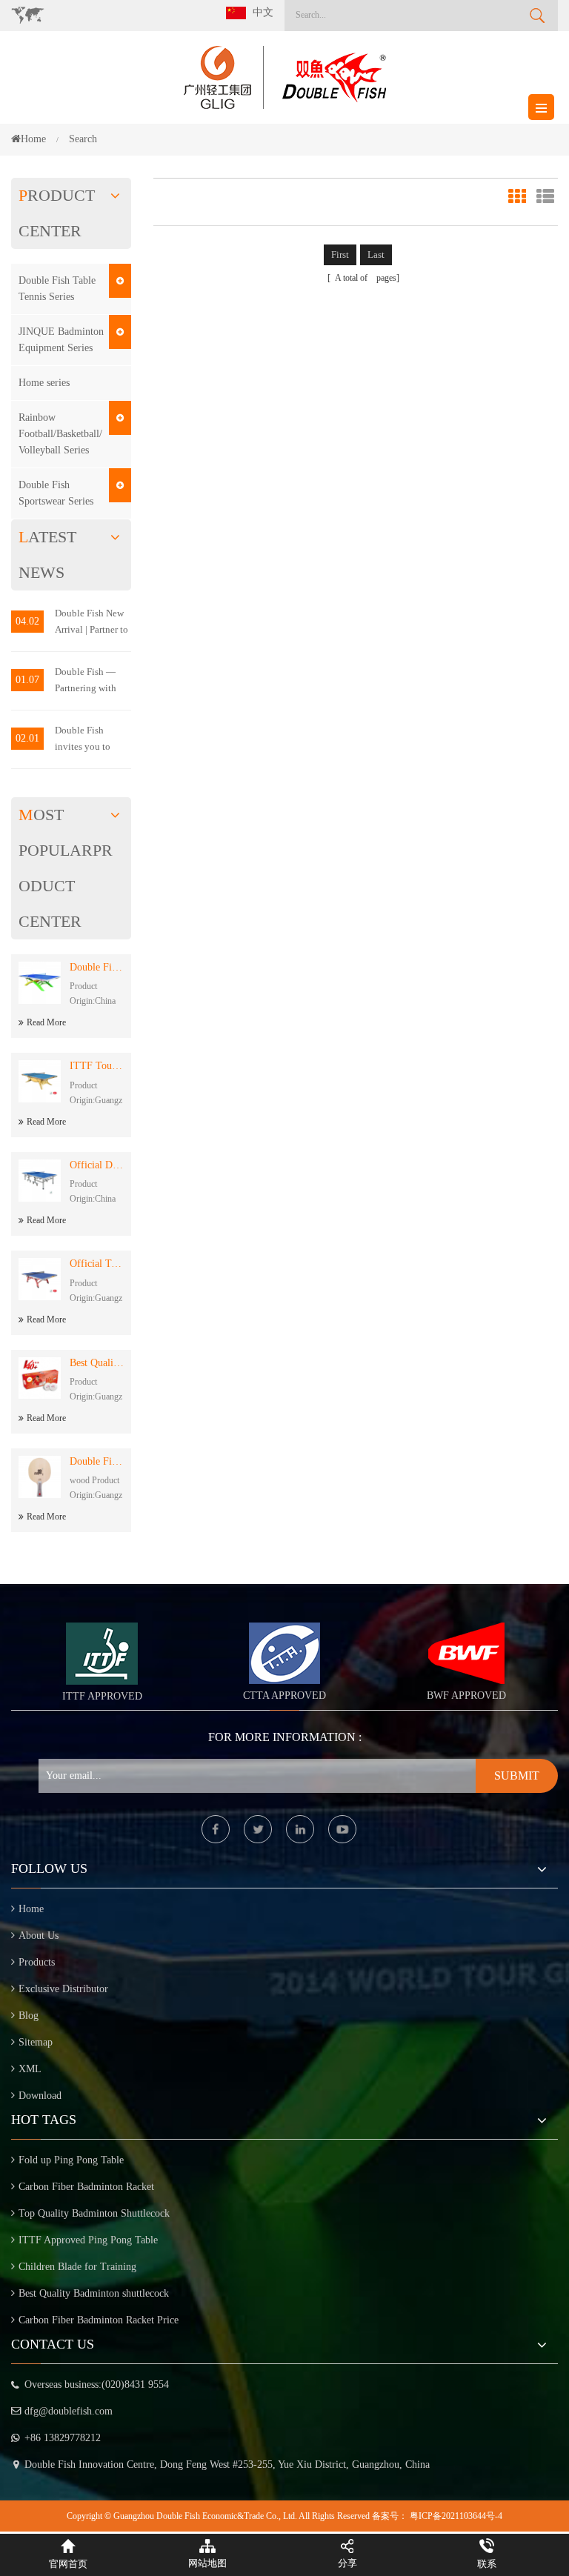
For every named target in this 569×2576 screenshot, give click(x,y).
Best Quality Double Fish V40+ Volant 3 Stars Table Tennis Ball (97, 1363)
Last (376, 254)
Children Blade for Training (77, 2267)
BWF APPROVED (466, 1695)
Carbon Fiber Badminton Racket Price (99, 2320)
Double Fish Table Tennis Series (57, 289)
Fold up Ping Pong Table (71, 2160)
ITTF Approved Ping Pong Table (88, 2240)
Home (33, 139)
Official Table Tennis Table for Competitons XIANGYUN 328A (97, 1264)
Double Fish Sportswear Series (56, 493)
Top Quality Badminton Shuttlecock (94, 2213)
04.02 (27, 621)
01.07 (27, 680)
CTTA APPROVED (284, 1695)
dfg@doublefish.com (69, 2411)
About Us (39, 1936)
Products (37, 1962)
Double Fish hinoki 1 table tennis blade (97, 1461)
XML (30, 2069)
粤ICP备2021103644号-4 (456, 2516)
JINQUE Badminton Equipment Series (61, 340)
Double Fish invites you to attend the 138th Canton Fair (88, 740)
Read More (46, 1022)
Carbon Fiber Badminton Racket (86, 2187)
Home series (44, 383)
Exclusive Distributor (63, 1989)
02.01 (27, 738)
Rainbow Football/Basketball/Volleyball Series (60, 434)
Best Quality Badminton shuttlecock (94, 2293)
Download (40, 2096)
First (340, 254)
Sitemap (36, 2042)
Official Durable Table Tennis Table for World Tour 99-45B (97, 1165)
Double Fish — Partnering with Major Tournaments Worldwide (86, 681)
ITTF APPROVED (102, 1696)
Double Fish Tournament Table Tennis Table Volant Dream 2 (97, 967)
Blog (29, 2016)
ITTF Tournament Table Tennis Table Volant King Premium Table (97, 1066)
